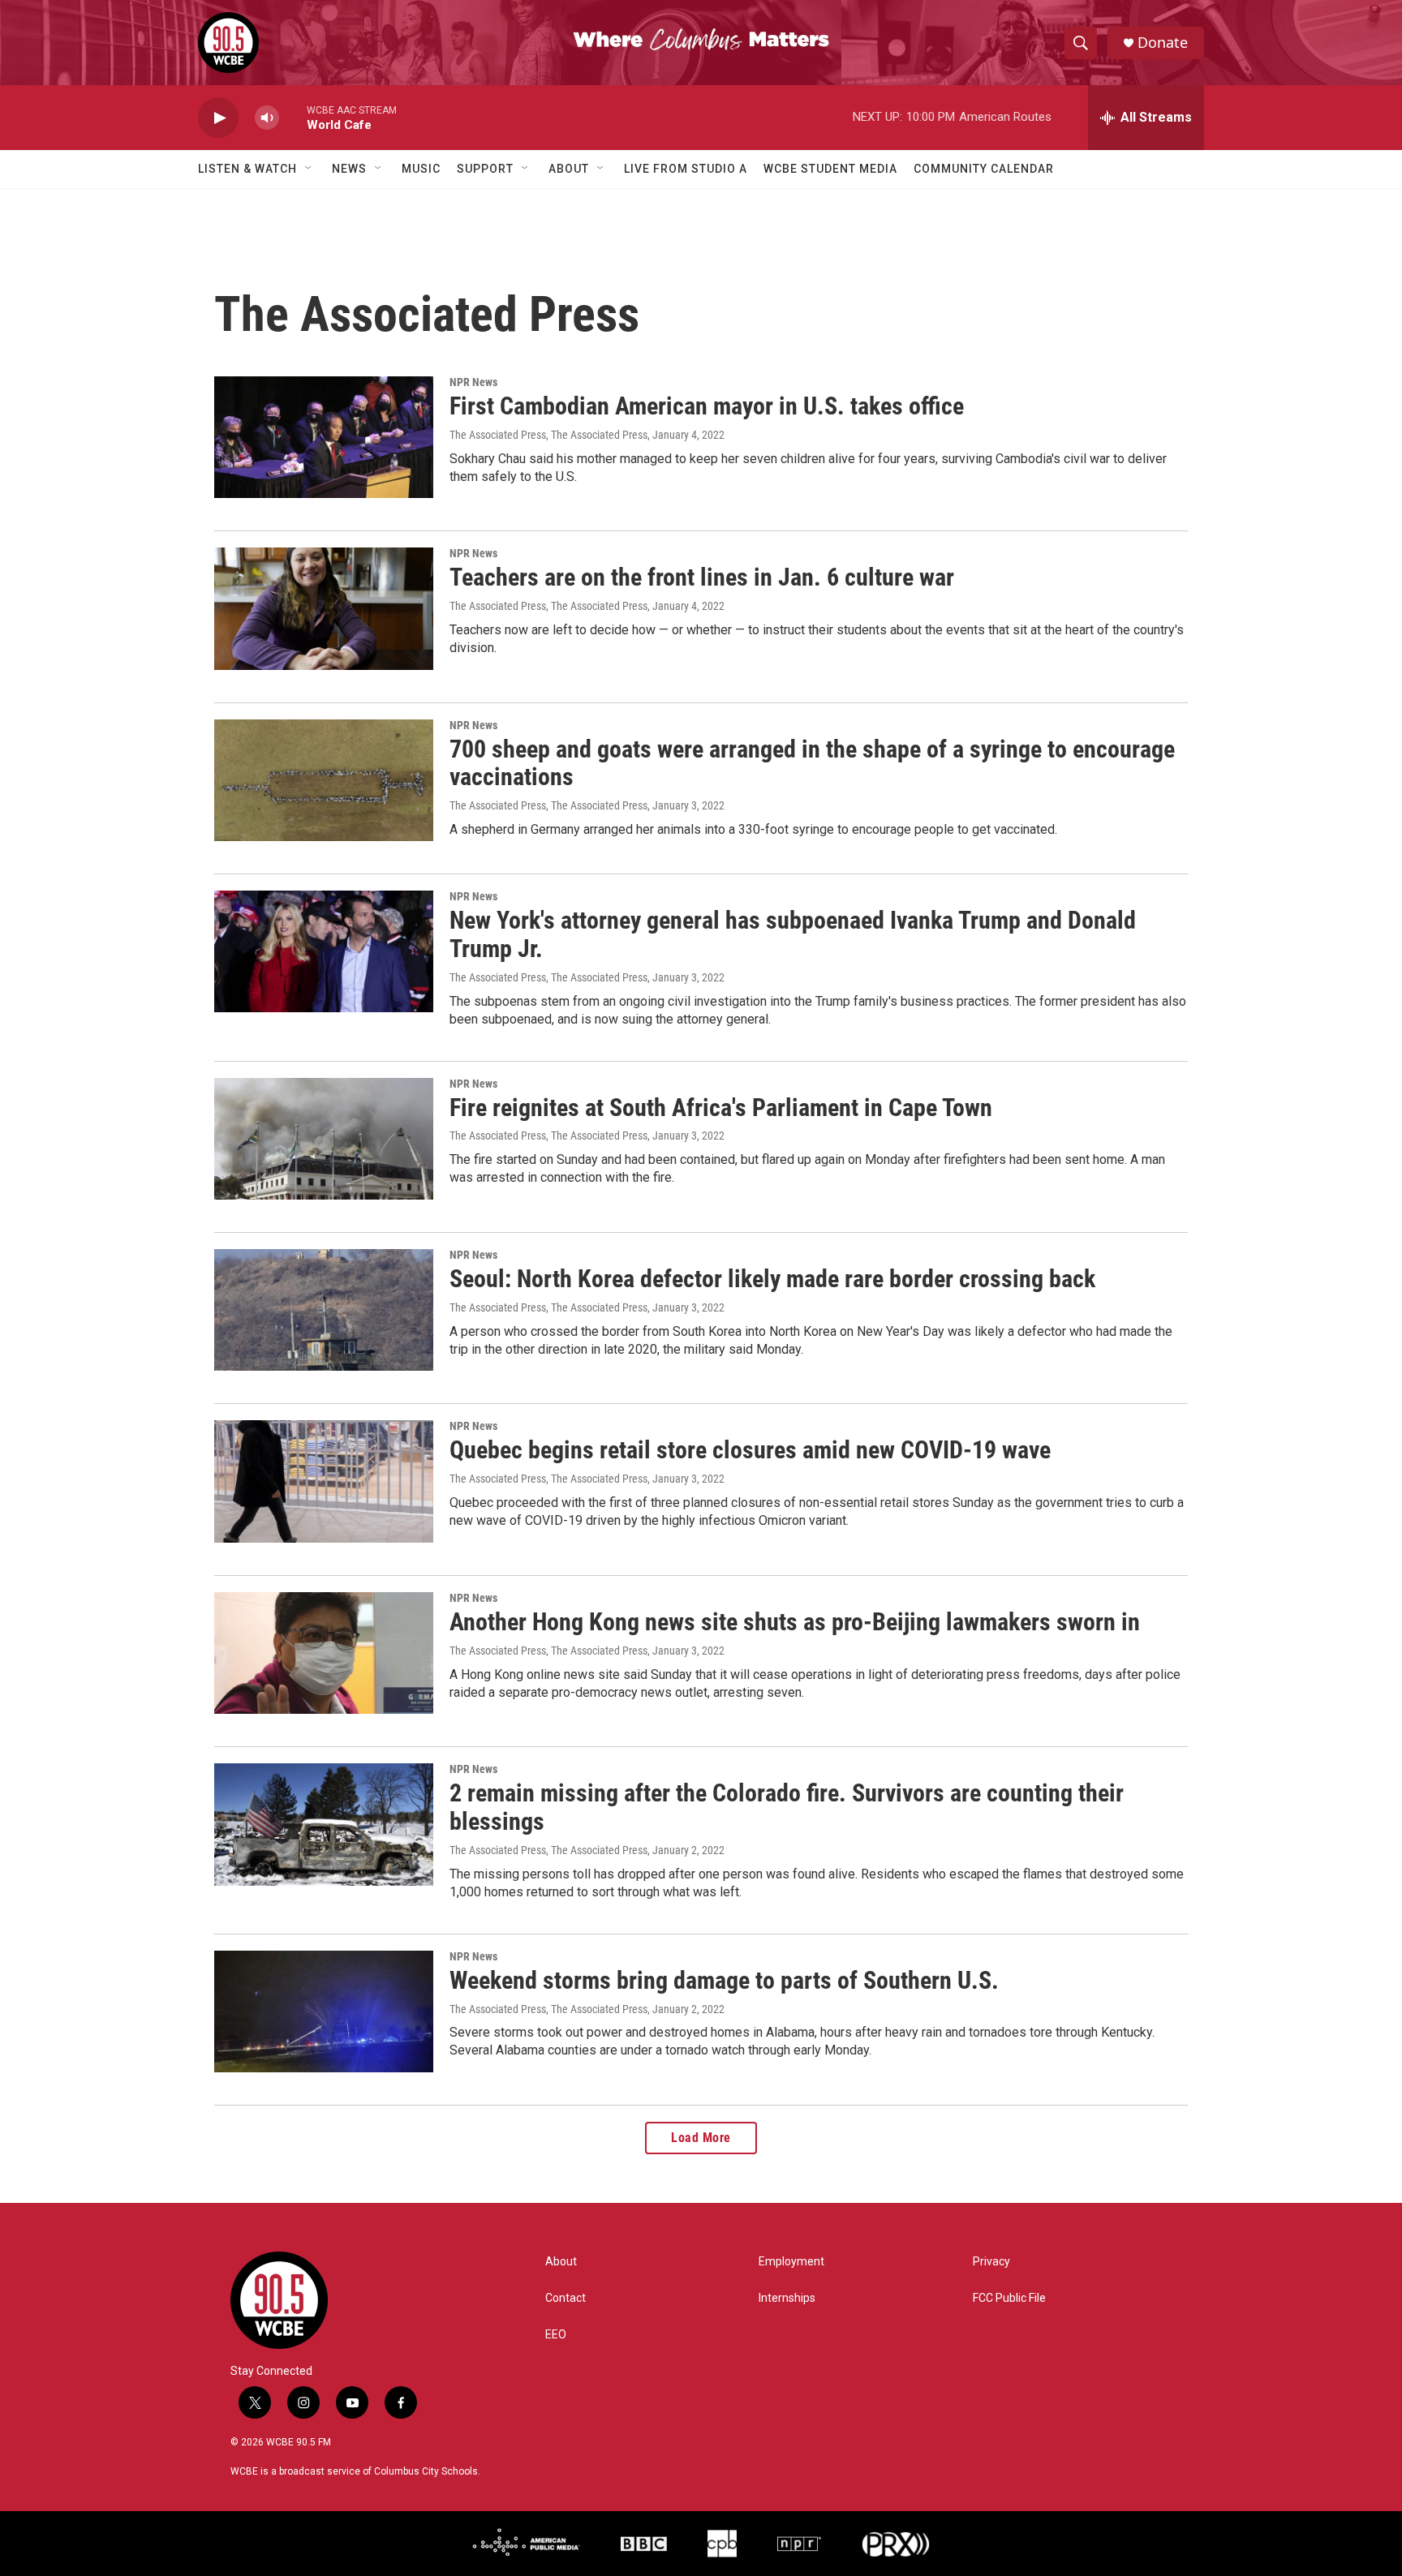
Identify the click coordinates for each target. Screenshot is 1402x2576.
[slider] (293, 117)
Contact (566, 2298)
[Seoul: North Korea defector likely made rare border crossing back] (324, 1310)
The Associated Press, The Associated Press (548, 435)
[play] (218, 118)
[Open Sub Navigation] (309, 169)
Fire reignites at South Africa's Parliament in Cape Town (721, 1108)
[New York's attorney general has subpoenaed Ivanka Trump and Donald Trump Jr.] (324, 951)
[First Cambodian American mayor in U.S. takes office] (324, 437)
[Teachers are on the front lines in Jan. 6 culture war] (324, 608)
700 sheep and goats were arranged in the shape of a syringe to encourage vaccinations (812, 763)
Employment (791, 2262)
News (349, 169)
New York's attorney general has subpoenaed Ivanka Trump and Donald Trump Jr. (793, 934)
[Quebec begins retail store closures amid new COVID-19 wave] (324, 1481)
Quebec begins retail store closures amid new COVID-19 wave (750, 1450)
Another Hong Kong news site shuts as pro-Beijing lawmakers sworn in (795, 1622)
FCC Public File (1009, 2298)
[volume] (267, 118)
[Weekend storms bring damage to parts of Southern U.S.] (324, 2011)
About (569, 169)
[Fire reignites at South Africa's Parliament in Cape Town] (324, 1139)
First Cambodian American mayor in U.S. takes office (707, 406)
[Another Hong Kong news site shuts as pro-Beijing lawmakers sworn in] (324, 1653)
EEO (556, 2335)
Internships (787, 2298)
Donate (1163, 43)
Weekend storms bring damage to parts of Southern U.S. (724, 1980)
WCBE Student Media (830, 169)
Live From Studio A (686, 169)
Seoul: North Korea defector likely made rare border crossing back (772, 1279)
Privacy (991, 2262)
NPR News (473, 382)
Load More (701, 2138)
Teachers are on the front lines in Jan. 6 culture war (702, 577)
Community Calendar (984, 169)
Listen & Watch (247, 169)
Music (421, 169)
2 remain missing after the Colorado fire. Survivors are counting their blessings (787, 1807)
